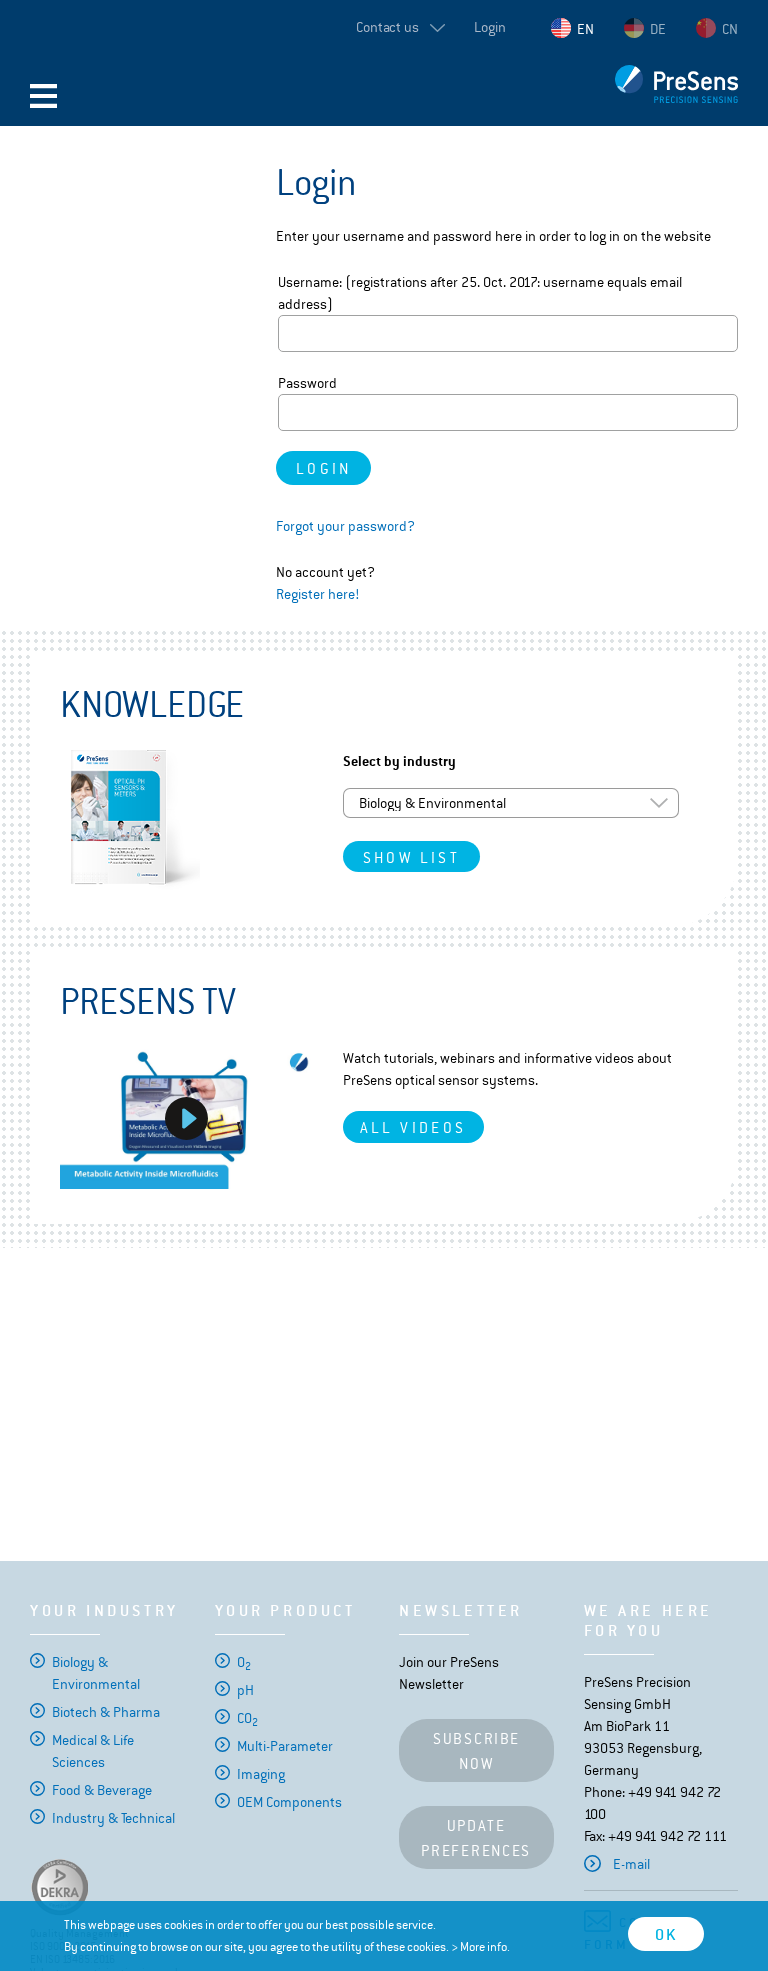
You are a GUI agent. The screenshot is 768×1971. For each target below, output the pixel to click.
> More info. (480, 1947)
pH (245, 1690)
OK (666, 1934)
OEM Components (289, 1802)
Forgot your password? (345, 526)
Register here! (318, 594)
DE (658, 29)
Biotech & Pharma (106, 1712)
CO (247, 1718)
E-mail (631, 1864)
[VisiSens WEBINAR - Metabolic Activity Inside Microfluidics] (186, 1118)
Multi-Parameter (285, 1746)
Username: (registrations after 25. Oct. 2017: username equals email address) (480, 293)
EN (585, 29)
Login (490, 27)
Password (307, 383)
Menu (43, 96)
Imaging (261, 1774)
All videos (413, 1127)
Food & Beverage (102, 1790)
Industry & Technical (113, 1818)
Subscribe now (476, 1751)
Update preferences (476, 1838)
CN (730, 29)
